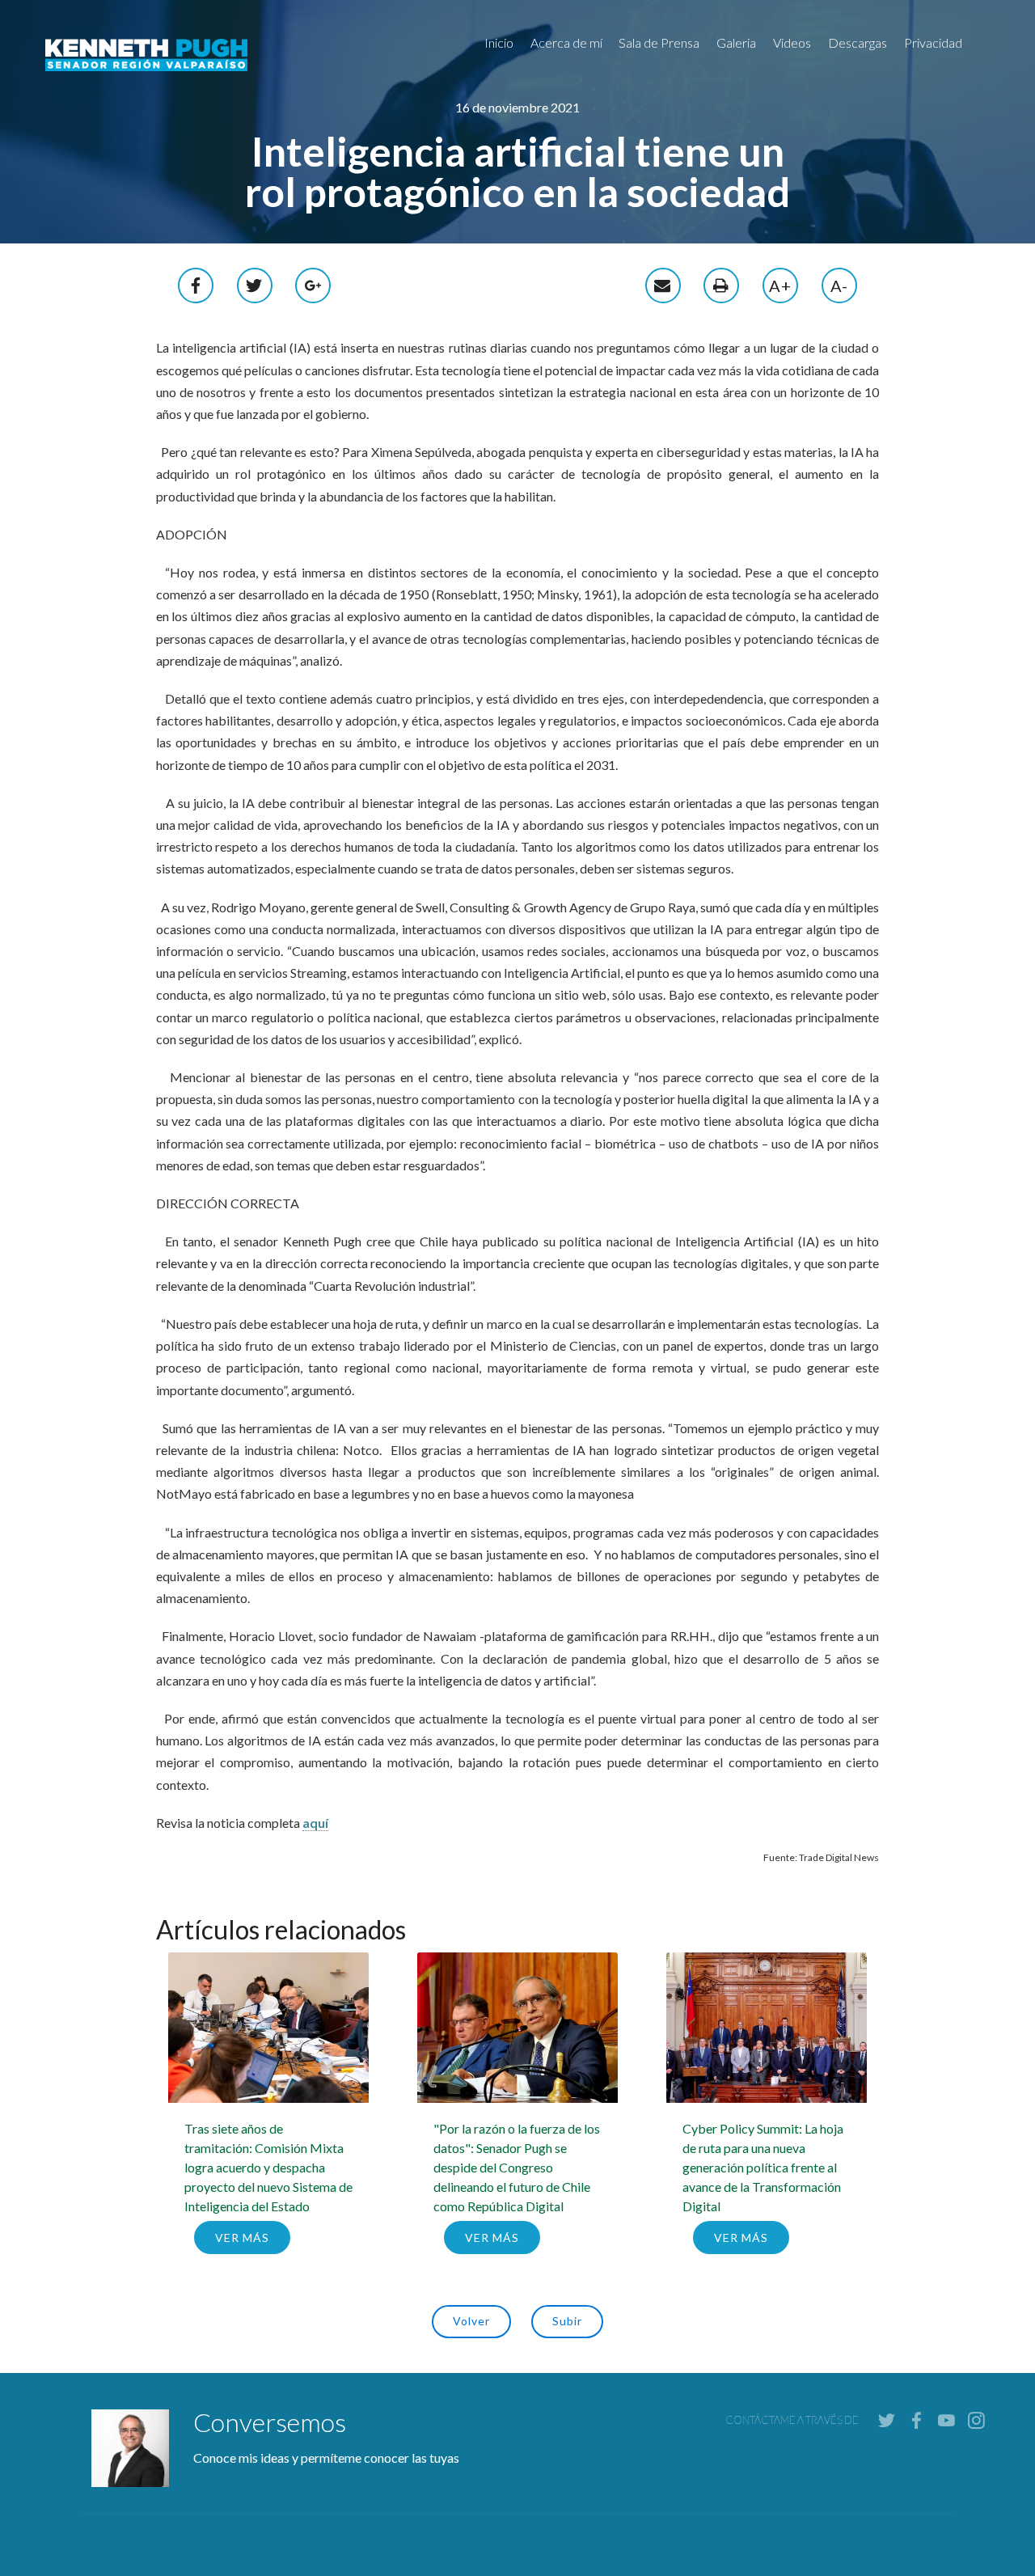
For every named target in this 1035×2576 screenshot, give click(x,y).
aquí (315, 1823)
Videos (792, 42)
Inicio (499, 42)
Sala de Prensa (659, 42)
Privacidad (933, 42)
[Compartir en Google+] (314, 283)
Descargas (858, 42)
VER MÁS (242, 2238)
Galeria (736, 42)
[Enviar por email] (663, 283)
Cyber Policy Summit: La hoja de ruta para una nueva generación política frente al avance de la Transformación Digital (763, 2167)
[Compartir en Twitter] (255, 283)
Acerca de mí (566, 42)
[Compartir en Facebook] (196, 283)
